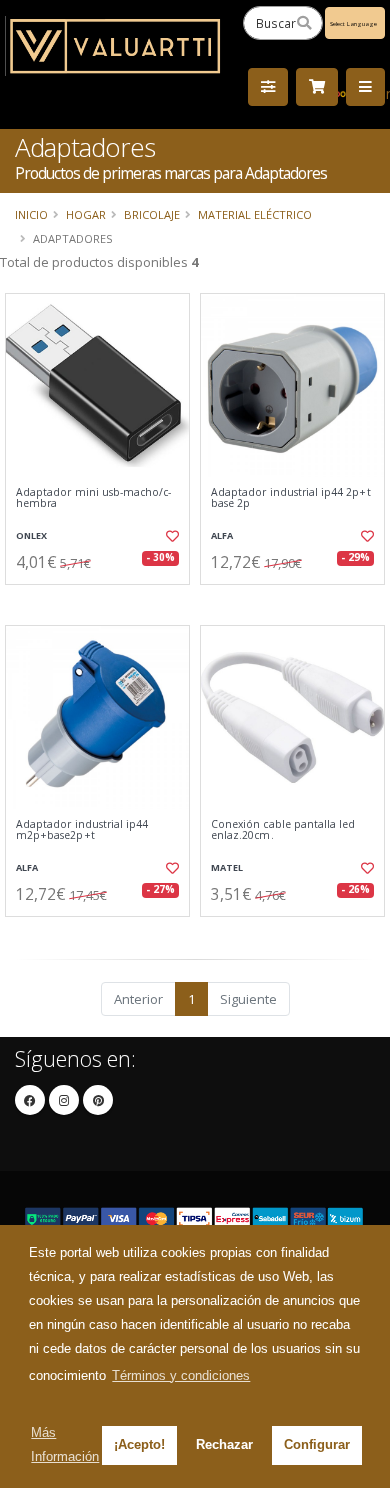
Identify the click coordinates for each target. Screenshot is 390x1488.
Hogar (86, 214)
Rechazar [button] (224, 1444)
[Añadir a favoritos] (171, 536)
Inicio (31, 214)
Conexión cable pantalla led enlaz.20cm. (283, 830)
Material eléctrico (255, 214)
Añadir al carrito (103, 601)
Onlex (31, 535)
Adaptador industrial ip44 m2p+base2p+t (82, 830)
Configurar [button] (317, 1444)
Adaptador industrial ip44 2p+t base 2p (291, 498)
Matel (227, 867)
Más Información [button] (65, 1444)
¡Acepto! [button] (139, 1444)
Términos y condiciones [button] (181, 1375)
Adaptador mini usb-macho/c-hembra (93, 498)
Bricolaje (152, 214)
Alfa (222, 535)
